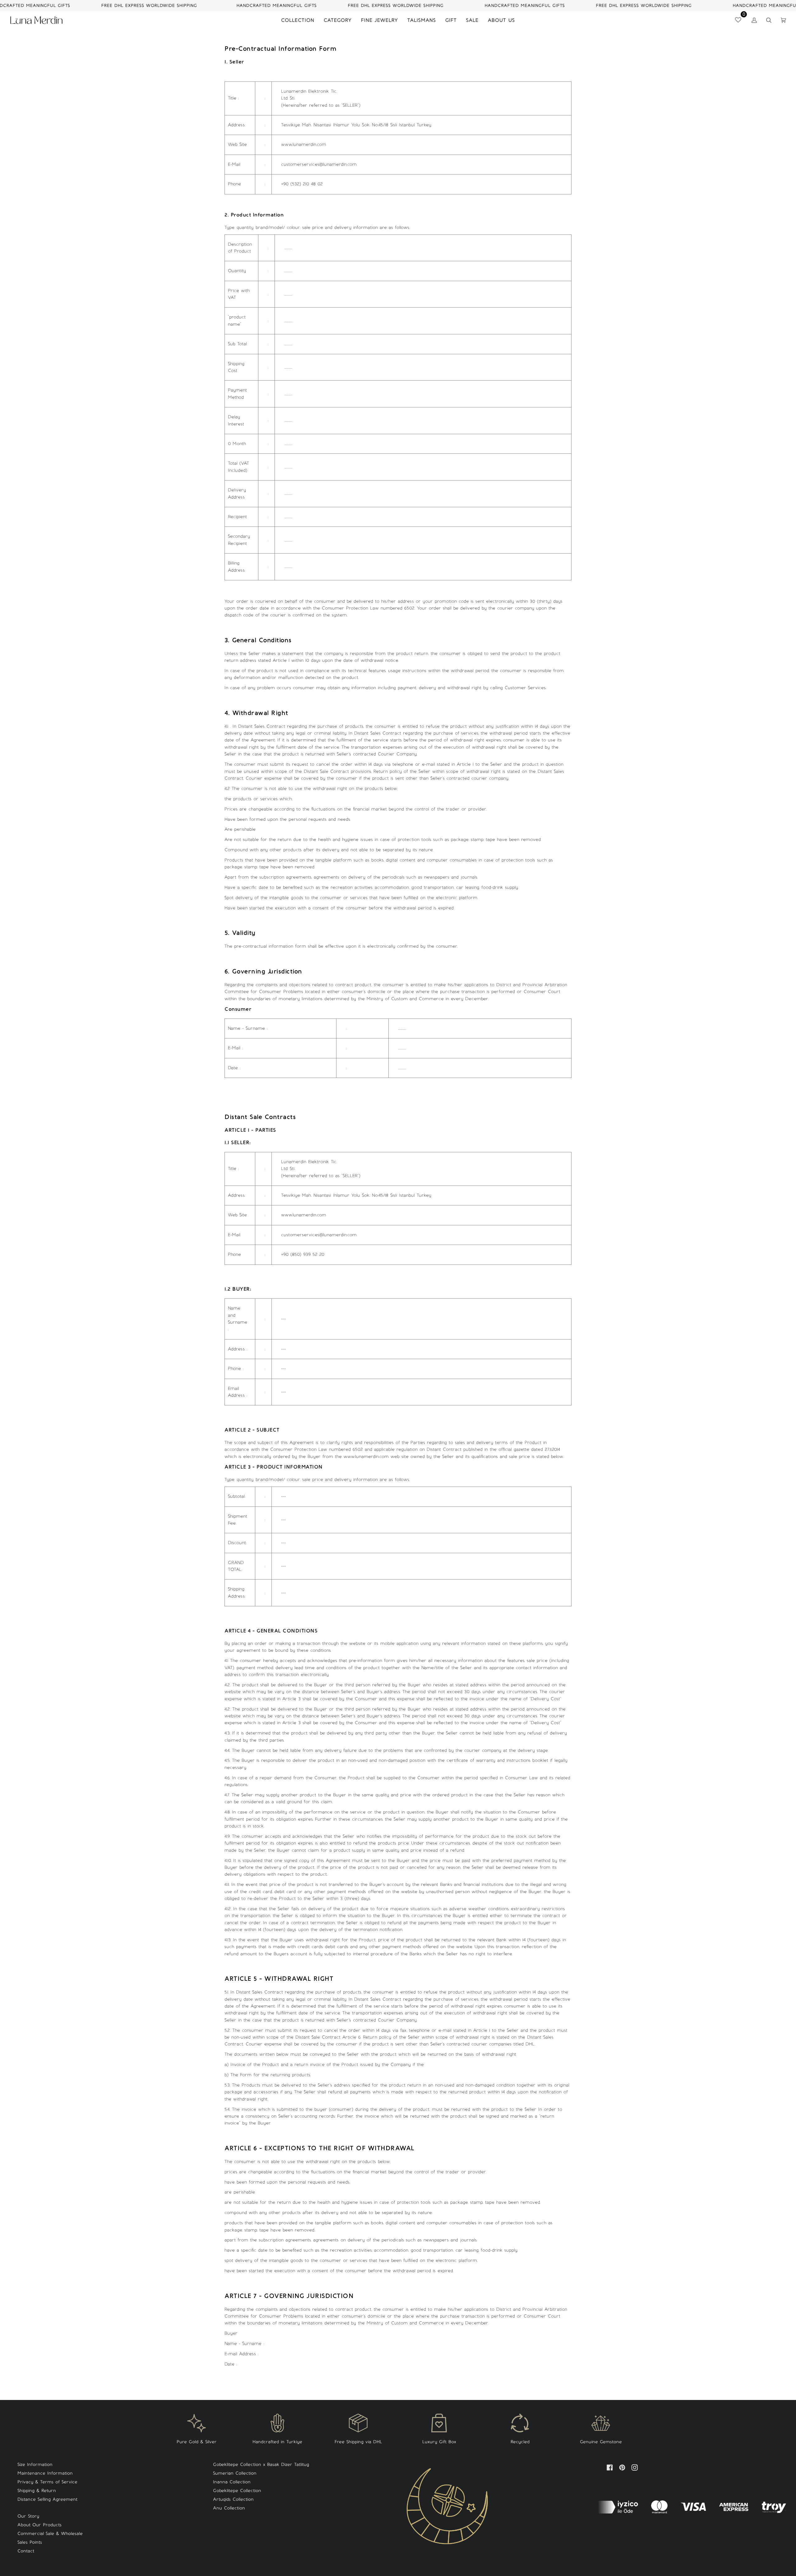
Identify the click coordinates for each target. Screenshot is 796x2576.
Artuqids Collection (233, 2499)
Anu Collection (229, 2508)
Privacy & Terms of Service (47, 2482)
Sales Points (30, 2542)
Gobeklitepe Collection (237, 2491)
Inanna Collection (232, 2482)
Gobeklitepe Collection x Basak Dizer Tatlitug (261, 2465)
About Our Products (39, 2525)
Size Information (35, 2465)
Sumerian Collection (235, 2473)
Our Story (28, 2516)
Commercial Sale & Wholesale (50, 2534)
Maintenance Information (45, 2473)
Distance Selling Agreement (47, 2499)
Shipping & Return (37, 2491)
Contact (26, 2551)
